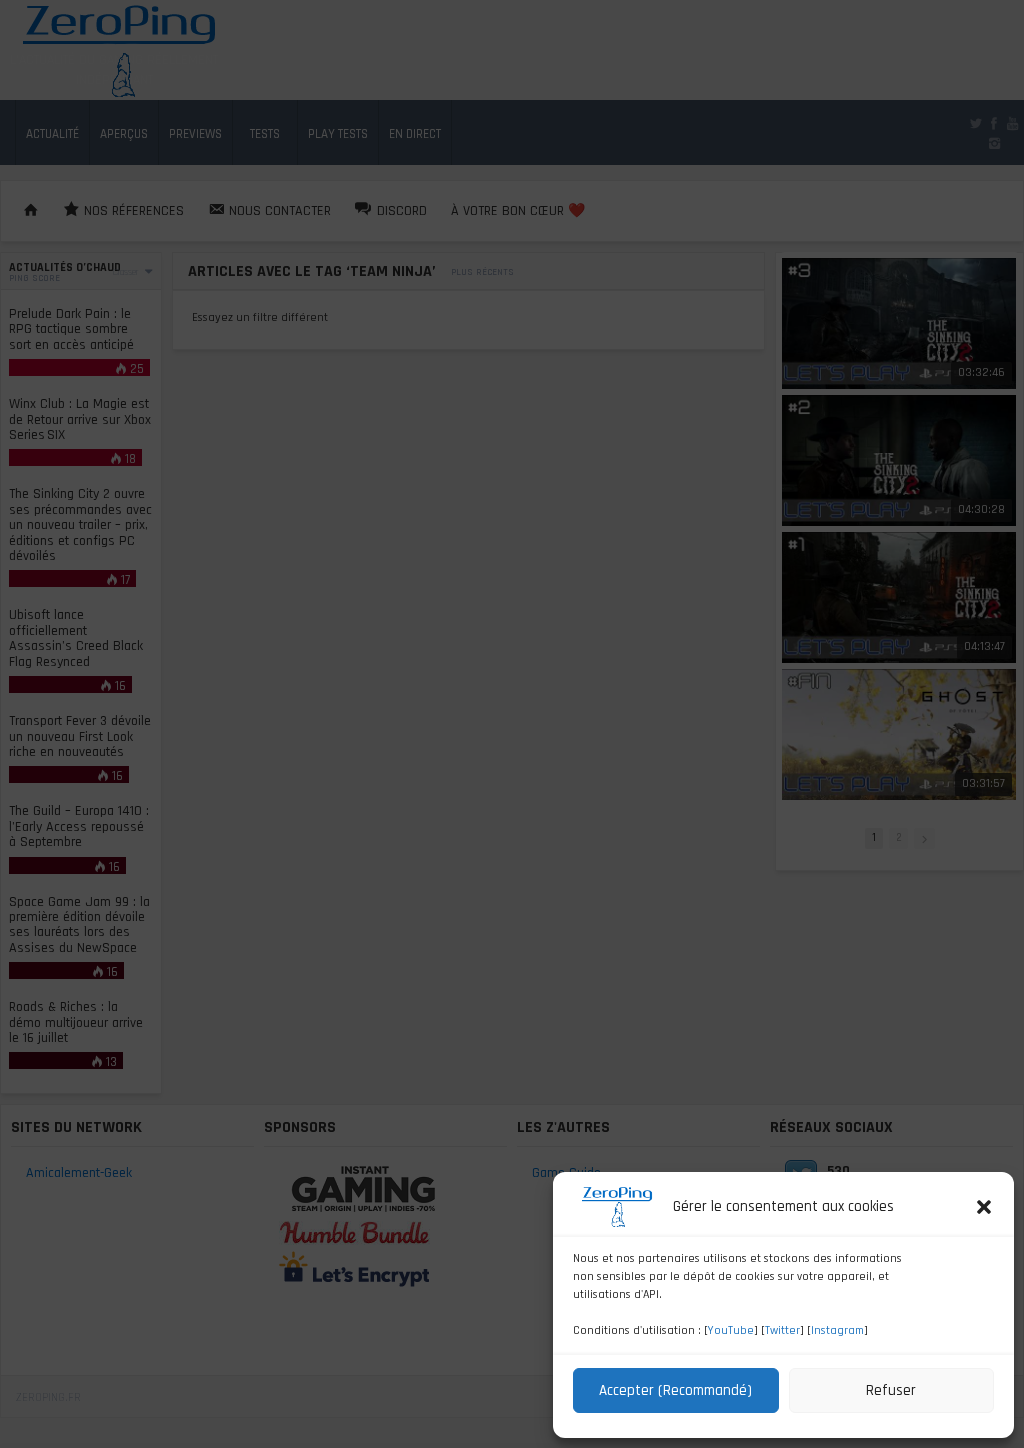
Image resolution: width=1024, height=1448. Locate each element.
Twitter (782, 1330)
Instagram (837, 1330)
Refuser (891, 1390)
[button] (984, 1207)
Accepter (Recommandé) (675, 1390)
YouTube (731, 1330)
